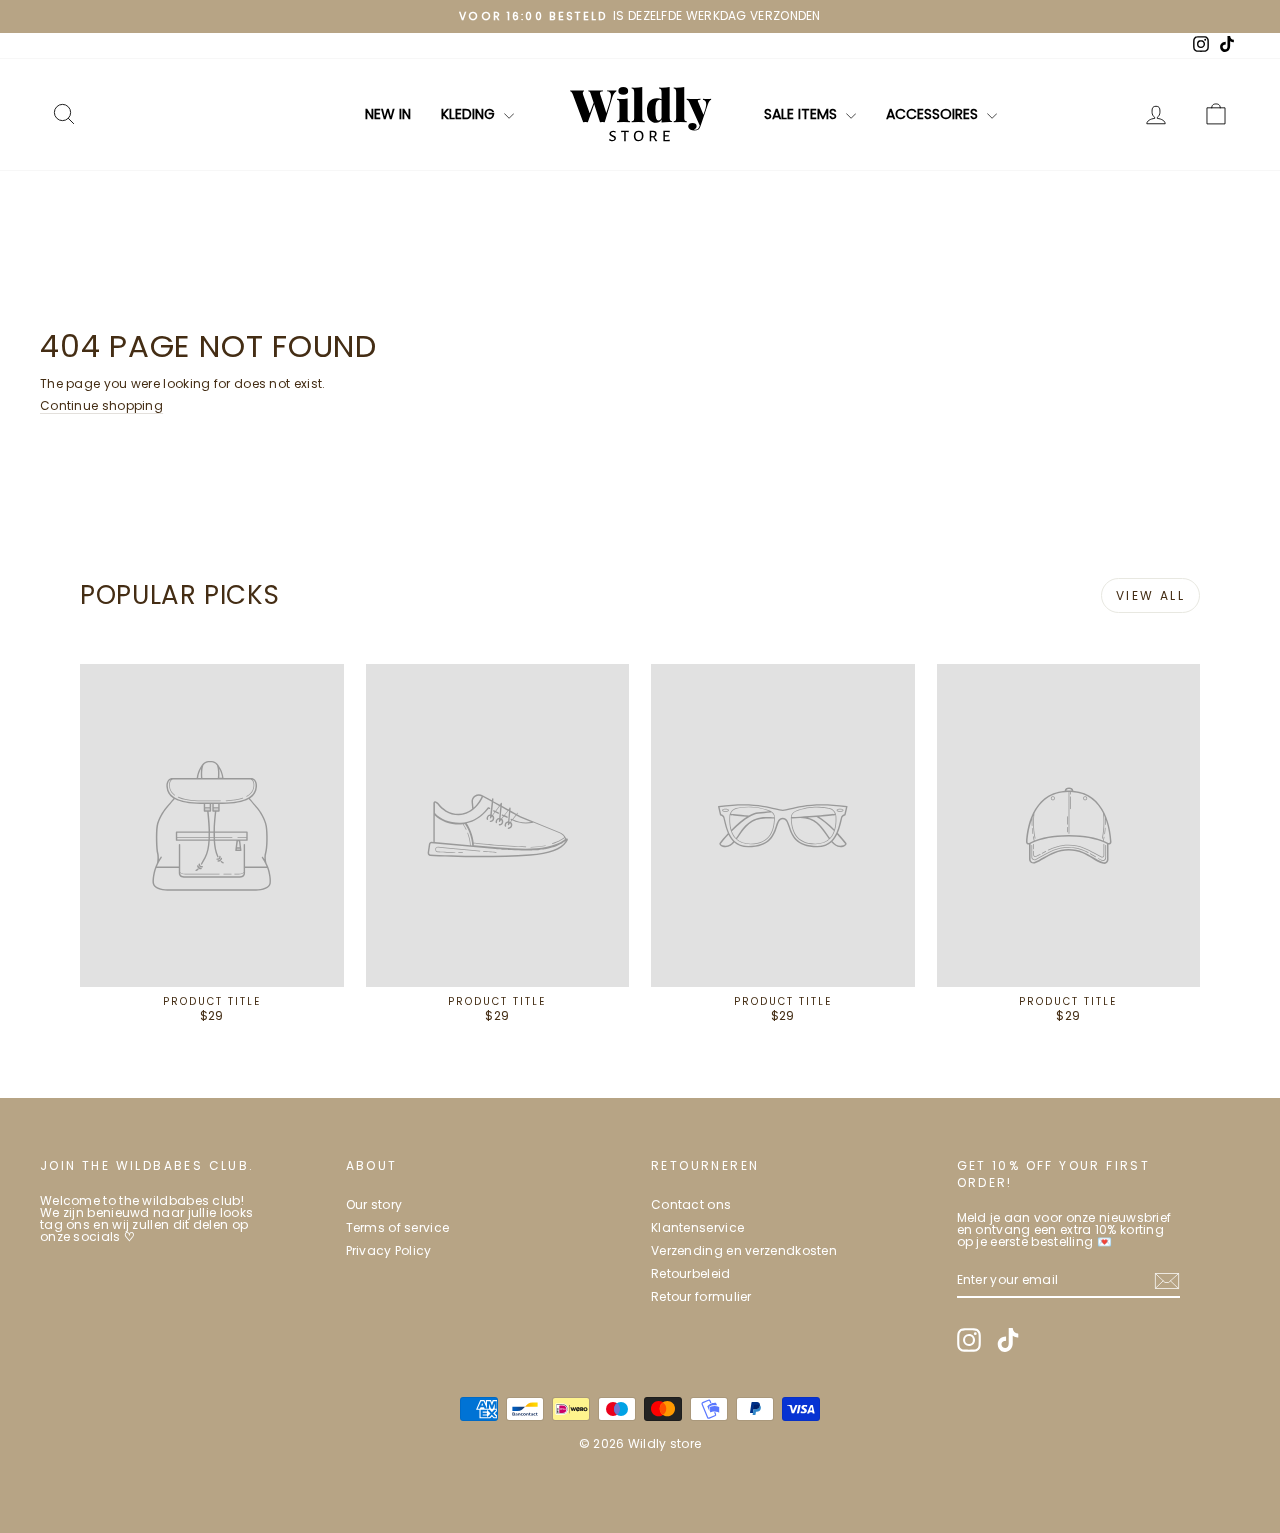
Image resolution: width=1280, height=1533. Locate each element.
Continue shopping (101, 405)
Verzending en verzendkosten (744, 1250)
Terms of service (398, 1227)
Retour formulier (701, 1296)
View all (1150, 595)
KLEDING (470, 114)
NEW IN (388, 114)
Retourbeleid (691, 1273)
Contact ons (691, 1204)
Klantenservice (697, 1227)
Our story (374, 1204)
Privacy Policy (389, 1250)
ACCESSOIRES (934, 114)
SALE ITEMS (802, 114)
